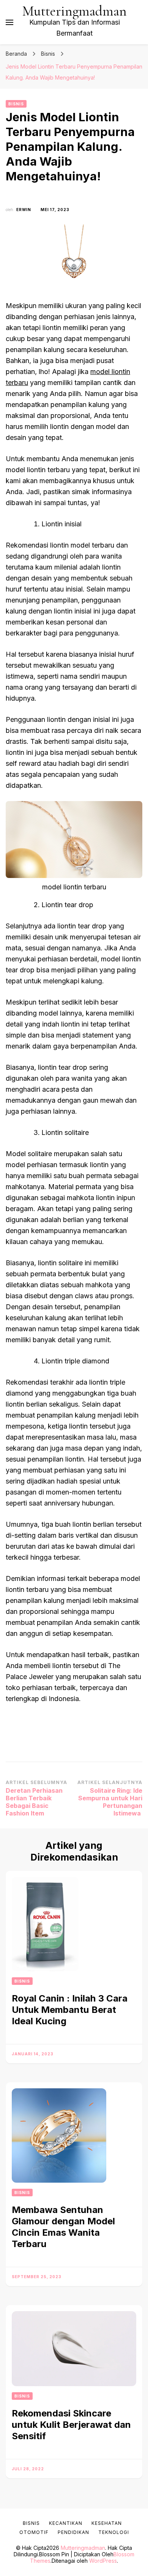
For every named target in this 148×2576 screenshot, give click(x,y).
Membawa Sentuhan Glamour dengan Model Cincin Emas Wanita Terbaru (63, 2227)
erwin (24, 210)
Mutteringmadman (75, 11)
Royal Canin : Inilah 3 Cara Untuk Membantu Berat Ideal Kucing (70, 2010)
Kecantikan (66, 2523)
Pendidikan (73, 2532)
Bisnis (16, 104)
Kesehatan (107, 2523)
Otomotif (34, 2532)
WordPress (103, 2561)
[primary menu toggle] (9, 22)
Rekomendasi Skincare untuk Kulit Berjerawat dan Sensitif (71, 2425)
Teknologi (114, 2532)
